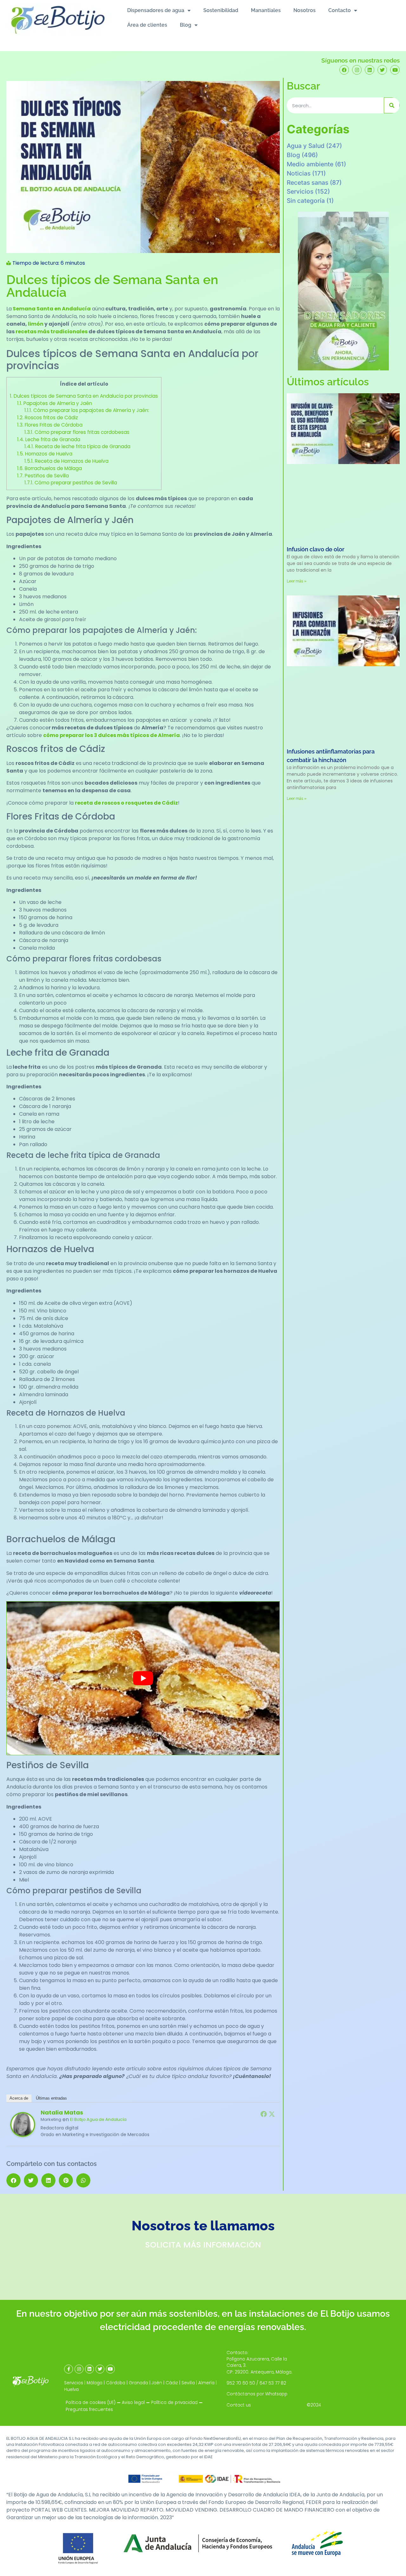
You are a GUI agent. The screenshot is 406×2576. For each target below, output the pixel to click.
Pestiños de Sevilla (43, 476)
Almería (206, 2383)
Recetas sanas (308, 183)
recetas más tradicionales (52, 332)
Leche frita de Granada (49, 439)
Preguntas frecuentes (89, 2410)
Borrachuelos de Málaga (49, 468)
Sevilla (188, 2383)
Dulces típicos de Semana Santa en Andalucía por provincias (84, 396)
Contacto (340, 10)
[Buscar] (392, 105)
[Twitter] (382, 70)
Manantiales (266, 10)
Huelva (71, 2390)
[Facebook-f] (69, 2369)
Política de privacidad (174, 2403)
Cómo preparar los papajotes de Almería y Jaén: (87, 410)
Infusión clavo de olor (316, 549)
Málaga (95, 2383)
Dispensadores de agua (156, 10)
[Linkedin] (370, 70)
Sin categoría (306, 201)
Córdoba (116, 2383)
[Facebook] (344, 70)
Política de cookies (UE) (91, 2403)
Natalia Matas (62, 2112)
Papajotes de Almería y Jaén (55, 403)
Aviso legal (133, 2403)
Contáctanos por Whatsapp (257, 2394)
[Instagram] (357, 70)
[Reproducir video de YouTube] (143, 1678)
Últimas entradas (51, 2098)
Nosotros (304, 10)
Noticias (299, 173)
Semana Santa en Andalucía (52, 309)
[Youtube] (395, 70)
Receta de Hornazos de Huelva (66, 461)
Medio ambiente (310, 164)
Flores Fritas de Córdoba (50, 425)
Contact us (239, 2405)
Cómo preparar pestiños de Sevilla (71, 483)
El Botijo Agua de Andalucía (98, 2119)
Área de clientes (147, 25)
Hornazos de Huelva (45, 454)
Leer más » (297, 581)
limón (36, 324)
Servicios (300, 191)
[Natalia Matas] (23, 2136)
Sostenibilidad (221, 10)
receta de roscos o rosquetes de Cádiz (126, 803)
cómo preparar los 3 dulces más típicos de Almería (111, 735)
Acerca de (19, 2098)
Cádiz (172, 2383)
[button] (13, 2180)
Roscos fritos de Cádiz (48, 418)
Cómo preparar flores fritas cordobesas (77, 432)
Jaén (157, 2383)
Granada (138, 2383)
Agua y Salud (306, 146)
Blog (186, 25)
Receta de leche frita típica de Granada (77, 446)
